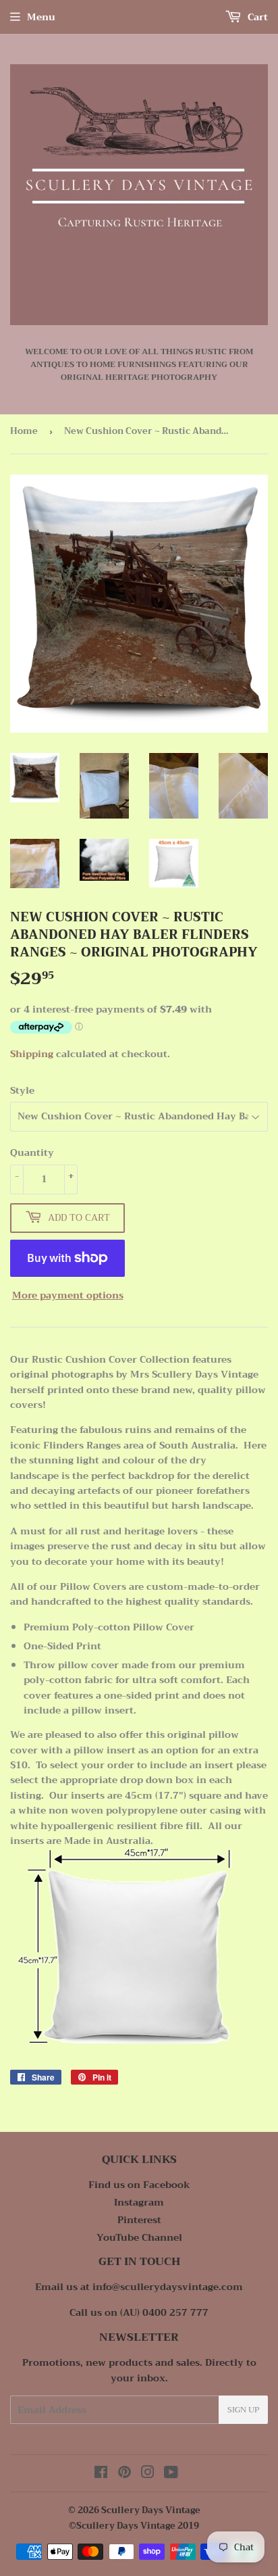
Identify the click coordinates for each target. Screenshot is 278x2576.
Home (24, 431)
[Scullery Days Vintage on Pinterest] (124, 2474)
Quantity (32, 1152)
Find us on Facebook (139, 2185)
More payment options (68, 1295)
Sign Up (243, 2410)
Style (22, 1090)
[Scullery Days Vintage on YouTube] (171, 2474)
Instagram (139, 2202)
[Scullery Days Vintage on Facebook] (101, 2474)
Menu (41, 17)
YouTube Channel (139, 2237)
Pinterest (139, 2220)
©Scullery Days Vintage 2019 (134, 2526)
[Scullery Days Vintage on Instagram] (148, 2474)
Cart (256, 17)
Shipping (32, 1054)
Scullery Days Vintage (151, 2510)
